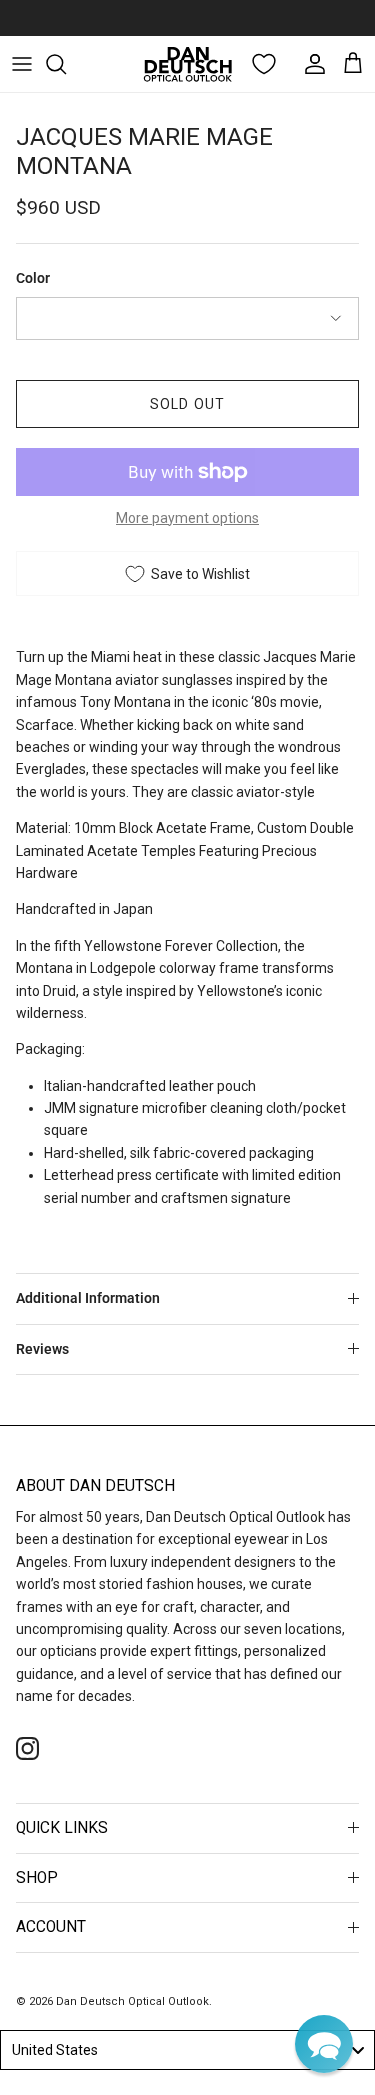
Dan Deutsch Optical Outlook (132, 2001)
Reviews (42, 1349)
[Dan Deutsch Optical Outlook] (188, 64)
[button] (324, 2044)
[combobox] (187, 2050)
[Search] (66, 64)
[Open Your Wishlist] (264, 64)
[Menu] (22, 64)
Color (33, 278)
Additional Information (88, 1298)
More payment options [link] (187, 518)
